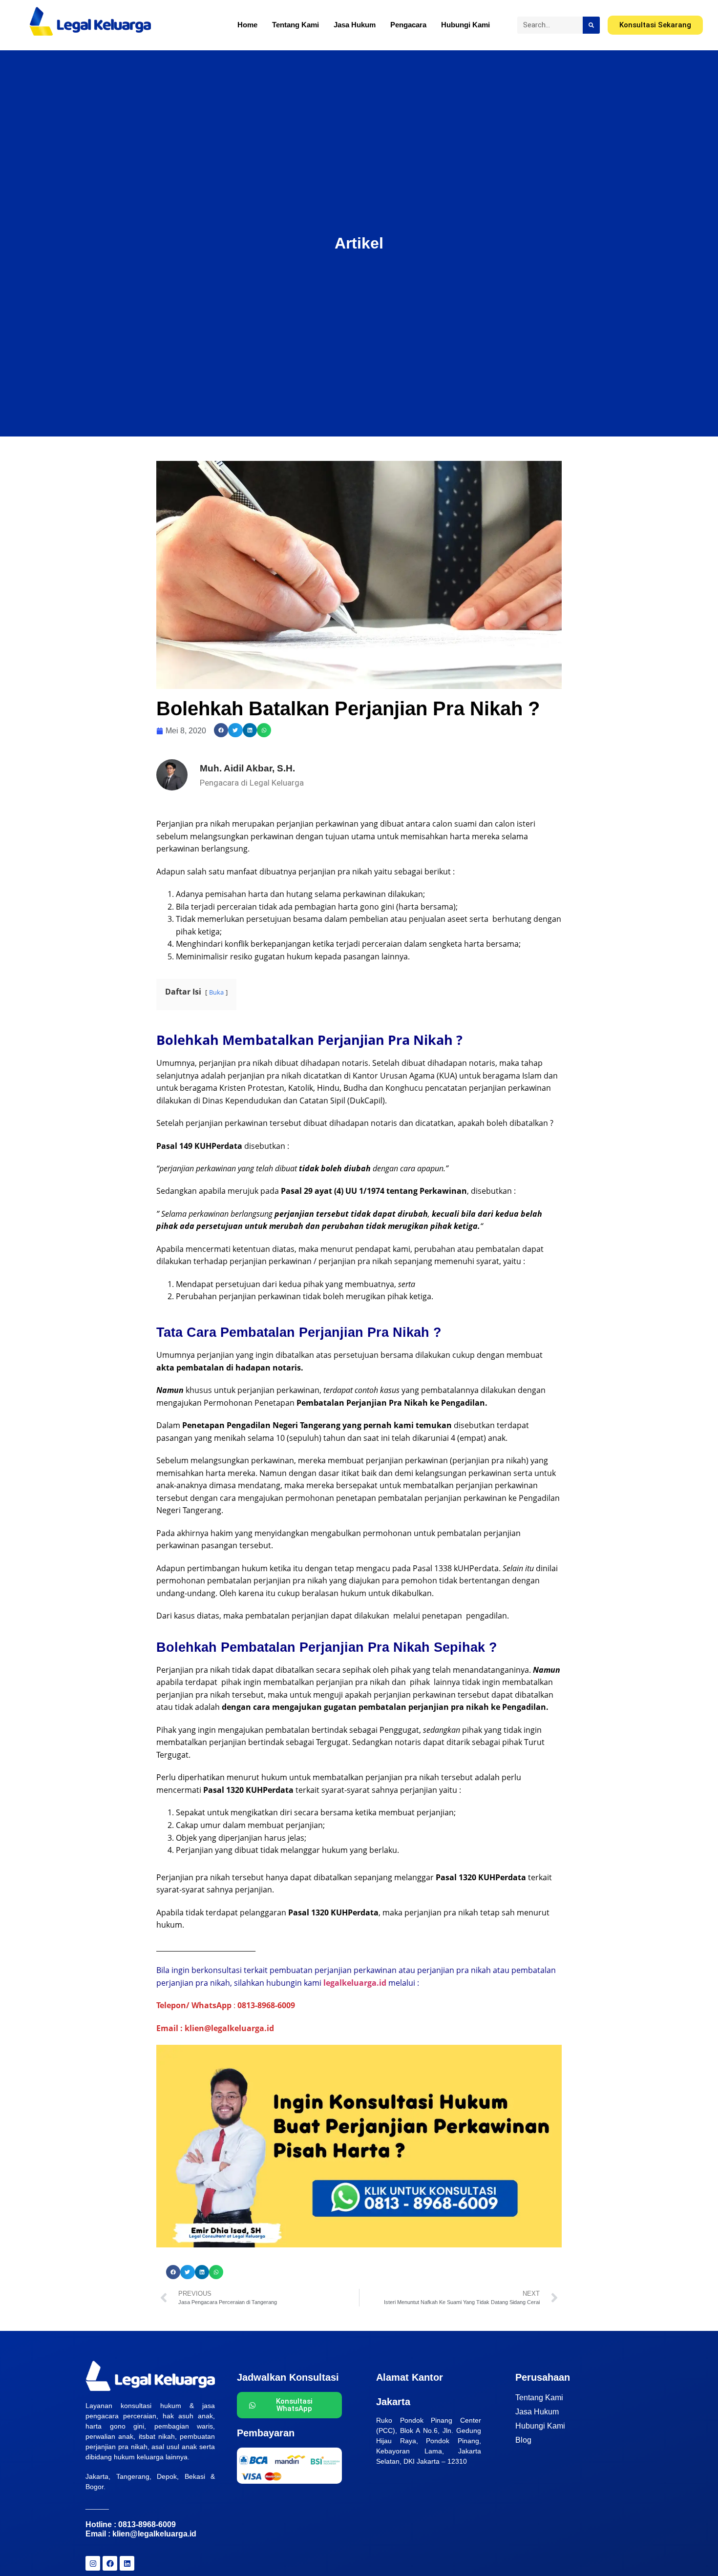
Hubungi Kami (465, 25)
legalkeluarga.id (355, 1983)
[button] (221, 730)
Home (247, 25)
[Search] (591, 25)
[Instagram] (93, 2563)
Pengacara (408, 25)
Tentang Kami (296, 25)
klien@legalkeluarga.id (154, 2534)
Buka (216, 992)
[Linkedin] (127, 2563)
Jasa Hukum (355, 25)
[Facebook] (110, 2563)
